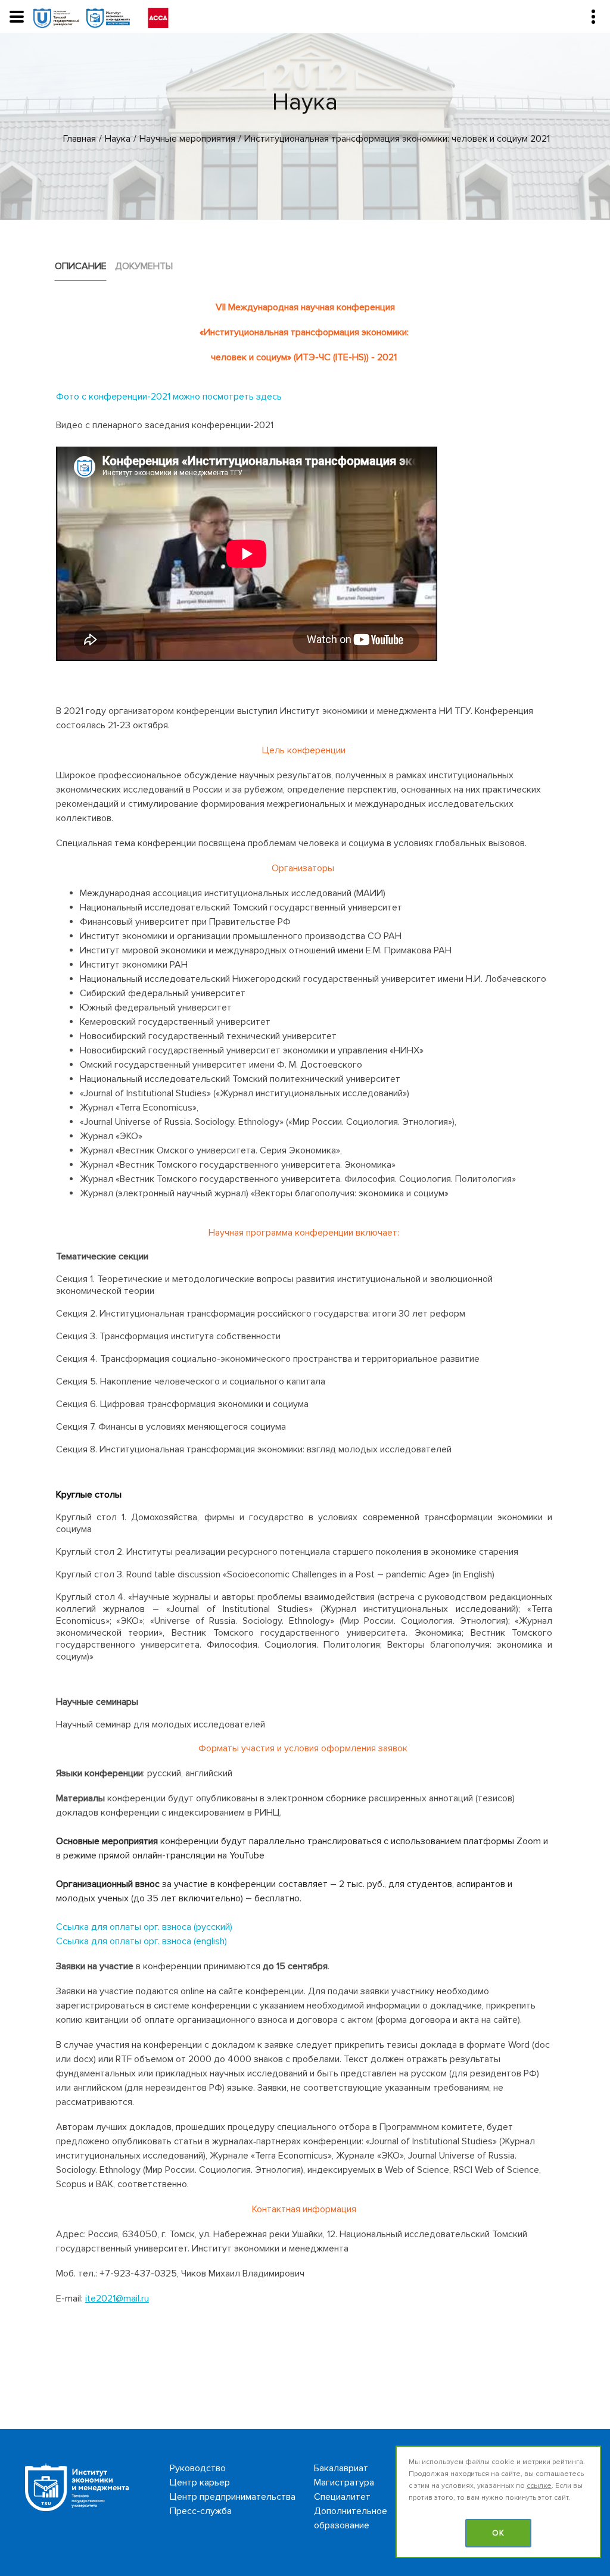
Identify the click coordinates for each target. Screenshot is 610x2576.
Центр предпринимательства (233, 2497)
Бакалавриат (341, 2468)
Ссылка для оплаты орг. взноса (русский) (144, 1927)
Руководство (198, 2468)
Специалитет (342, 2497)
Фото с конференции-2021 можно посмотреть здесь (169, 397)
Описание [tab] (81, 266)
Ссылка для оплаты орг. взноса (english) (141, 1941)
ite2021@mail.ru (117, 2299)
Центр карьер (200, 2483)
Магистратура (344, 2483)
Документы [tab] (144, 266)
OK (498, 2533)
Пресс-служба (201, 2511)
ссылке (539, 2486)
